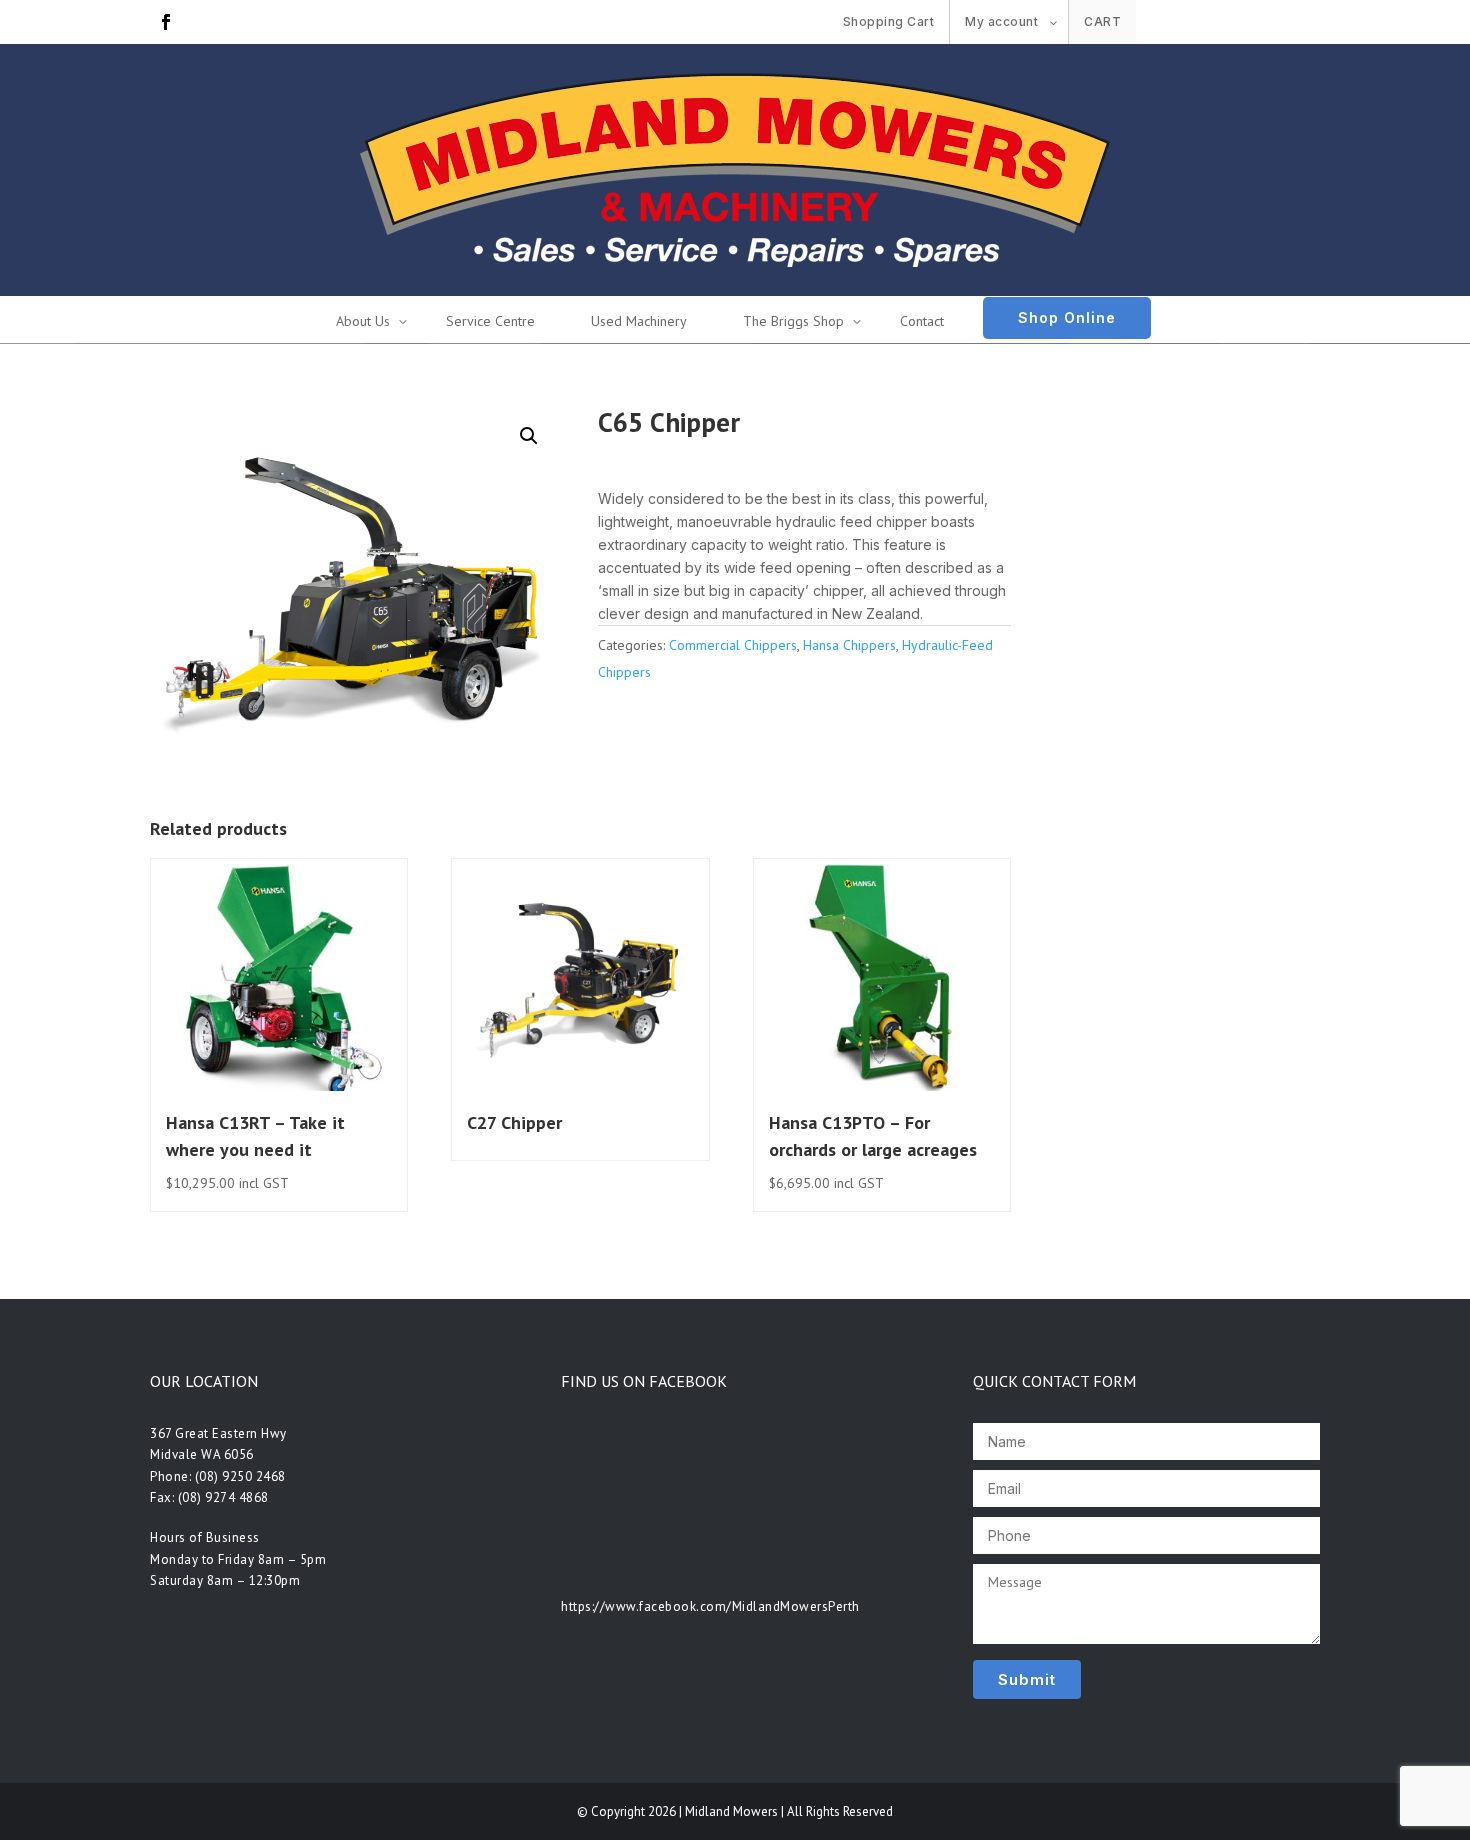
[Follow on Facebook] (166, 22)
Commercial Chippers (733, 645)
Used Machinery (639, 321)
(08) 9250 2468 (240, 1476)
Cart (1102, 21)
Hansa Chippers (849, 645)
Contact (922, 321)
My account (1001, 21)
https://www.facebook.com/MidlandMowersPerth (710, 1606)
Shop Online (1067, 317)
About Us (363, 321)
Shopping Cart (889, 21)
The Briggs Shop (793, 321)
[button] (529, 436)
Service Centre (490, 321)
